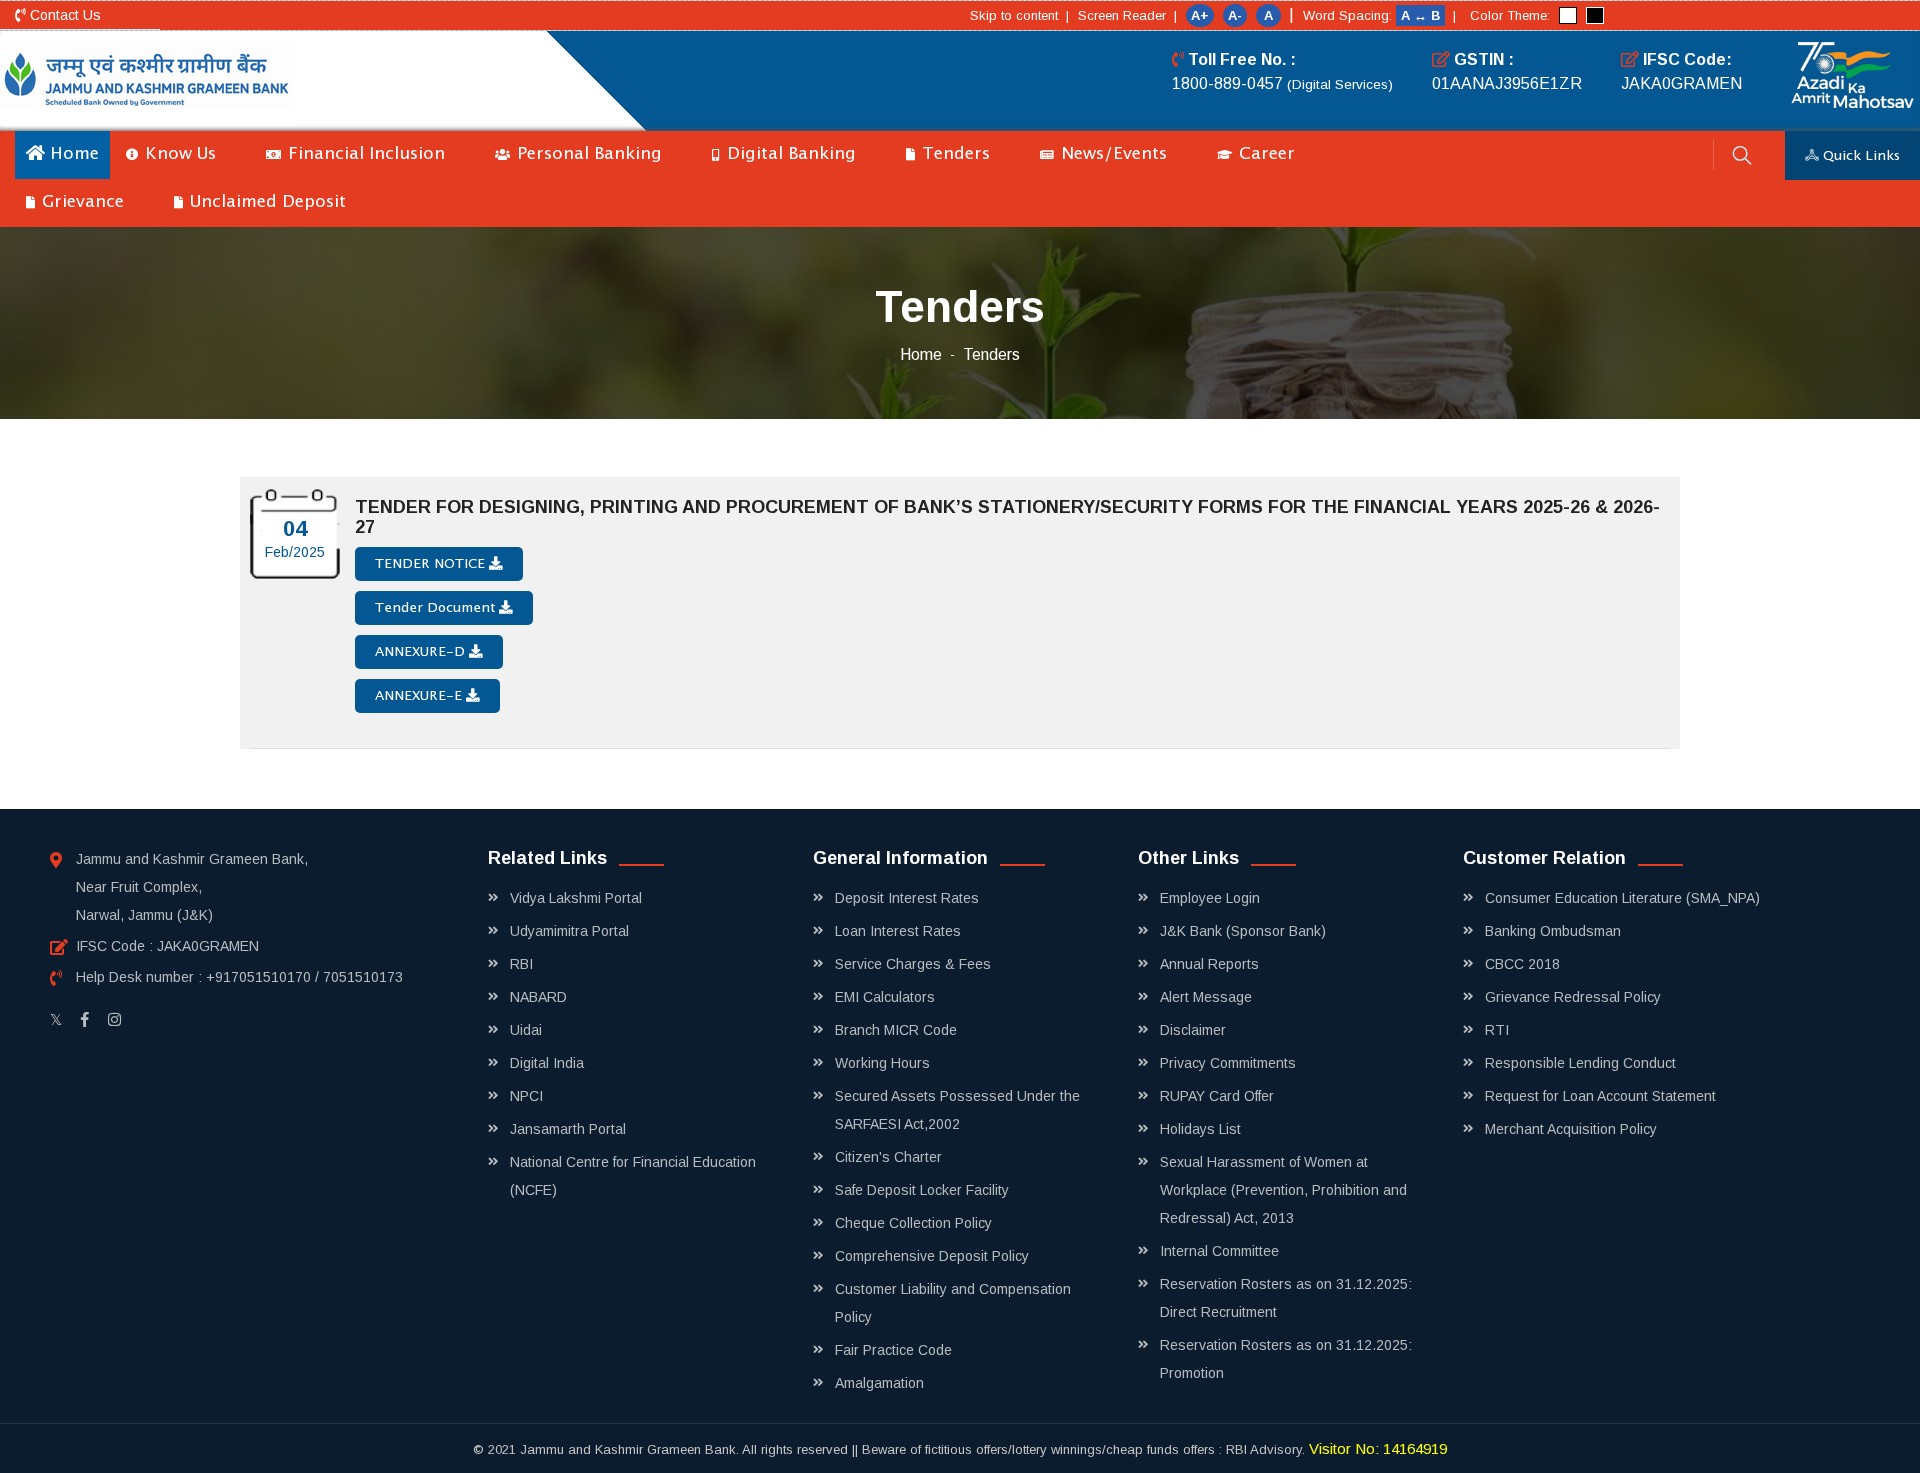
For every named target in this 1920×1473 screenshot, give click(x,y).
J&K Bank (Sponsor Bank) (1243, 931)
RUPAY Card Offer (1217, 1096)
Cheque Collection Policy (913, 1223)
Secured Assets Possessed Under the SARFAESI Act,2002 (957, 1110)
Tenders (953, 154)
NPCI (526, 1096)
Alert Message (1206, 997)
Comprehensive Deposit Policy (932, 1256)
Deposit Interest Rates (907, 898)
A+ (1200, 15)
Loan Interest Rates (898, 931)
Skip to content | (1019, 15)
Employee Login (1210, 898)
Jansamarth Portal (568, 1129)
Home (72, 154)
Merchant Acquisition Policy (1571, 1129)
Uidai (526, 1030)
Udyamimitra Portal (569, 931)
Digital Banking (789, 154)
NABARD (538, 997)
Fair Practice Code (893, 1350)
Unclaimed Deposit (265, 202)
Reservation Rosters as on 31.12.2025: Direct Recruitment (1286, 1298)
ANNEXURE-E (420, 696)
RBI (521, 964)
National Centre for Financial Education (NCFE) (633, 1176)
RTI (1497, 1030)
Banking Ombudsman (1553, 931)
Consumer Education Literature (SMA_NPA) (1622, 898)
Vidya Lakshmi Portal (576, 898)
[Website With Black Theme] (1595, 15)
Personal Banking (587, 154)
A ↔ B (1422, 15)
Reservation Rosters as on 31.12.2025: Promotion (1286, 1359)
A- (1235, 15)
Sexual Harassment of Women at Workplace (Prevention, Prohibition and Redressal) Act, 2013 (1283, 1190)
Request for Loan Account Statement (1600, 1096)
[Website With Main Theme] (1568, 15)
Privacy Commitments (1228, 1063)
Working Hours (882, 1063)
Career (1264, 154)
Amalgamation (879, 1383)
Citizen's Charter (888, 1157)
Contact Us (63, 15)
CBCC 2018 (1522, 964)
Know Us (178, 154)
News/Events (1111, 154)
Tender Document (437, 608)
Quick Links (1859, 156)
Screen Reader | (1127, 15)
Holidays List (1200, 1129)
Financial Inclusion (364, 154)
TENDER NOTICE (432, 564)
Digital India (547, 1063)
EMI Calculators (885, 997)
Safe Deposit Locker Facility (922, 1190)
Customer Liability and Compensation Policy (953, 1303)
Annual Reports (1209, 964)
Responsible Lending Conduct (1580, 1063)
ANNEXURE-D (422, 652)
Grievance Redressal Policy (1573, 997)
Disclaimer (1193, 1030)
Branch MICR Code (896, 1030)
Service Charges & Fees (913, 964)
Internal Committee (1219, 1251)
